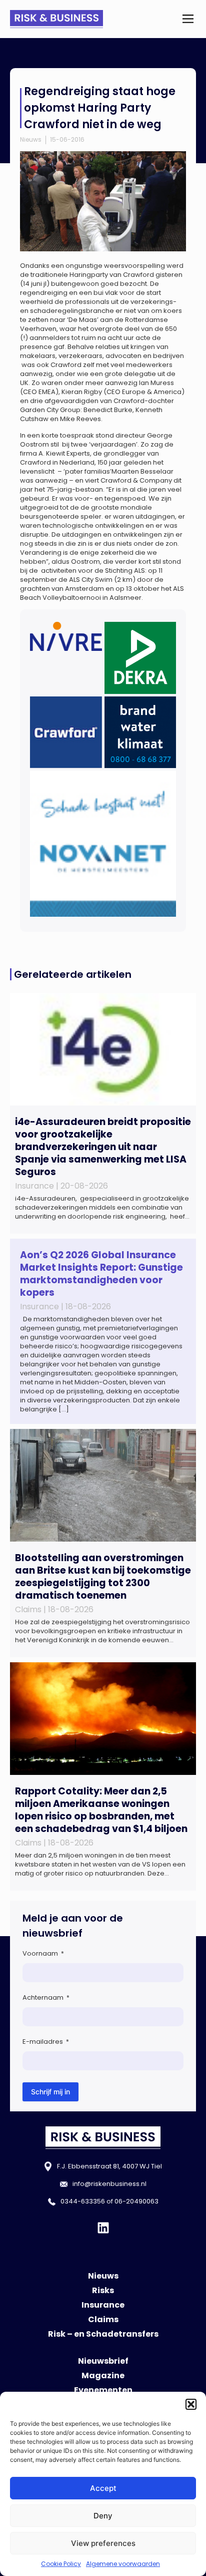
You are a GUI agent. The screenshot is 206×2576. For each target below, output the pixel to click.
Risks (103, 2290)
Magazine (103, 2375)
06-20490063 (136, 2201)
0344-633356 (83, 2201)
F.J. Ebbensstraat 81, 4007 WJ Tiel (109, 2166)
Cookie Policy (61, 2564)
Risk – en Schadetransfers (103, 2334)
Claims (103, 2319)
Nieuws (31, 139)
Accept (103, 2488)
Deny (103, 2516)
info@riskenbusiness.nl (109, 2184)
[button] (191, 2404)
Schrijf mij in (50, 2092)
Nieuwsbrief (103, 2361)
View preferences (103, 2543)
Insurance (103, 2305)
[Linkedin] (103, 2228)
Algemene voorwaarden (123, 2564)
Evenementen (103, 2390)
